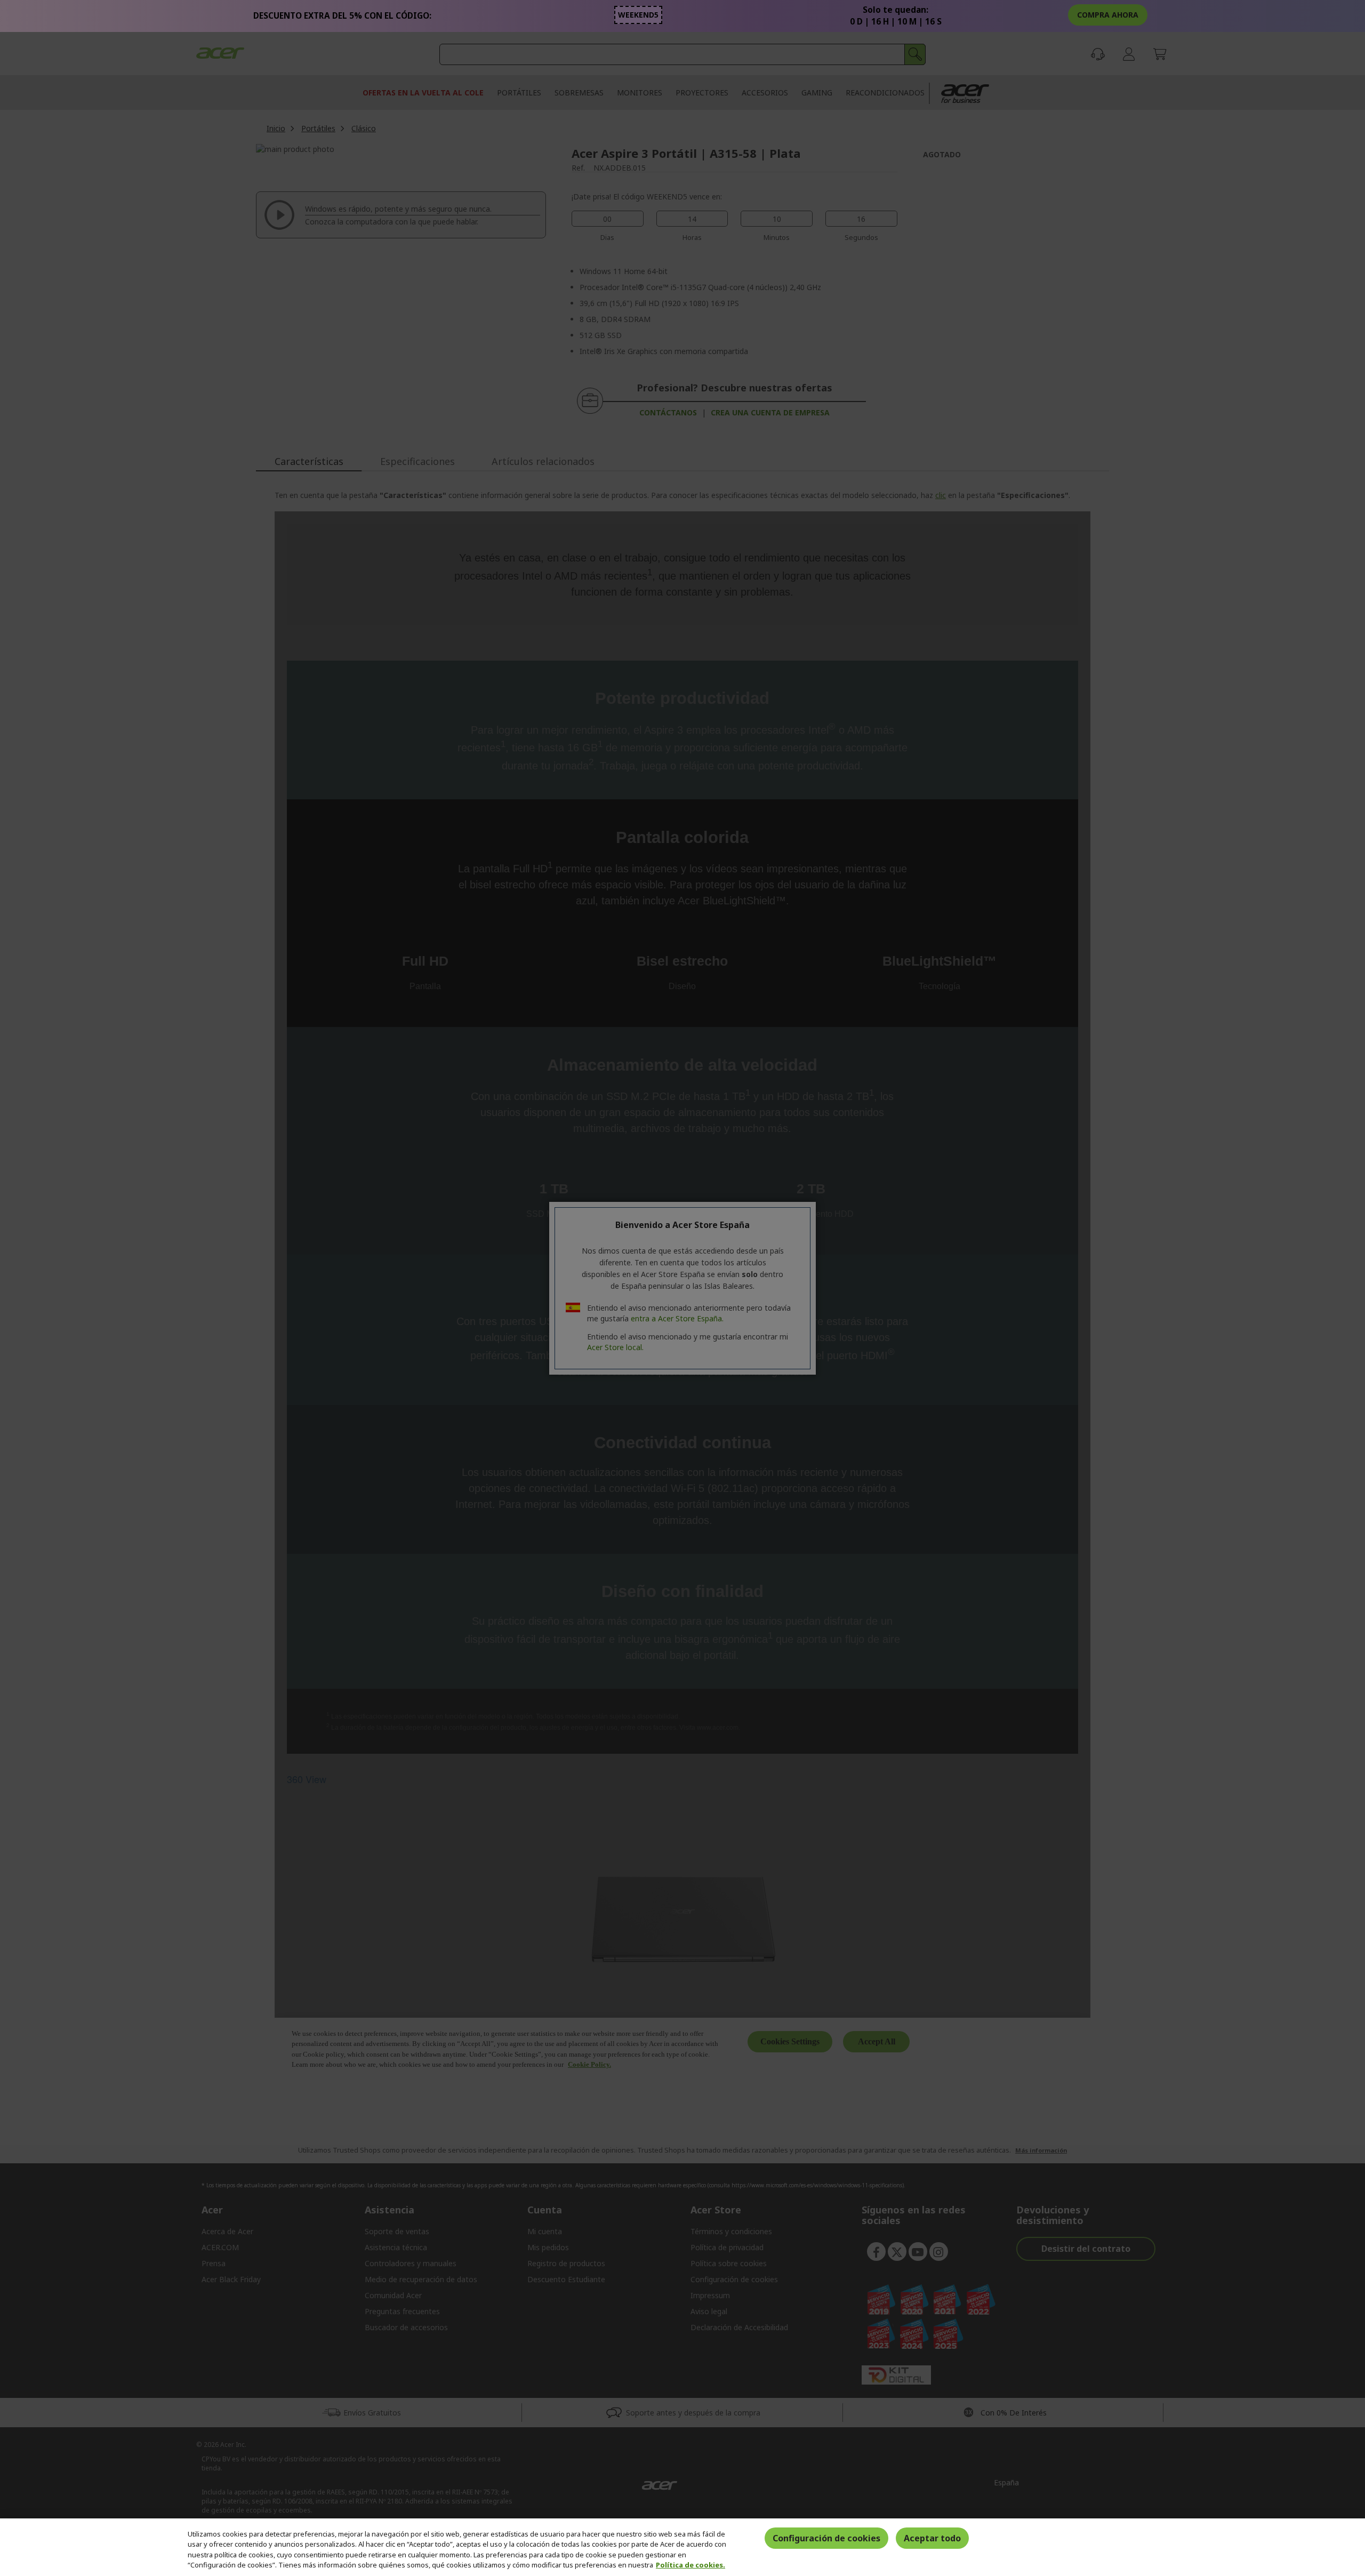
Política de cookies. (690, 2565)
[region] (682, 2547)
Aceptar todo (932, 2538)
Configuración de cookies (826, 2538)
